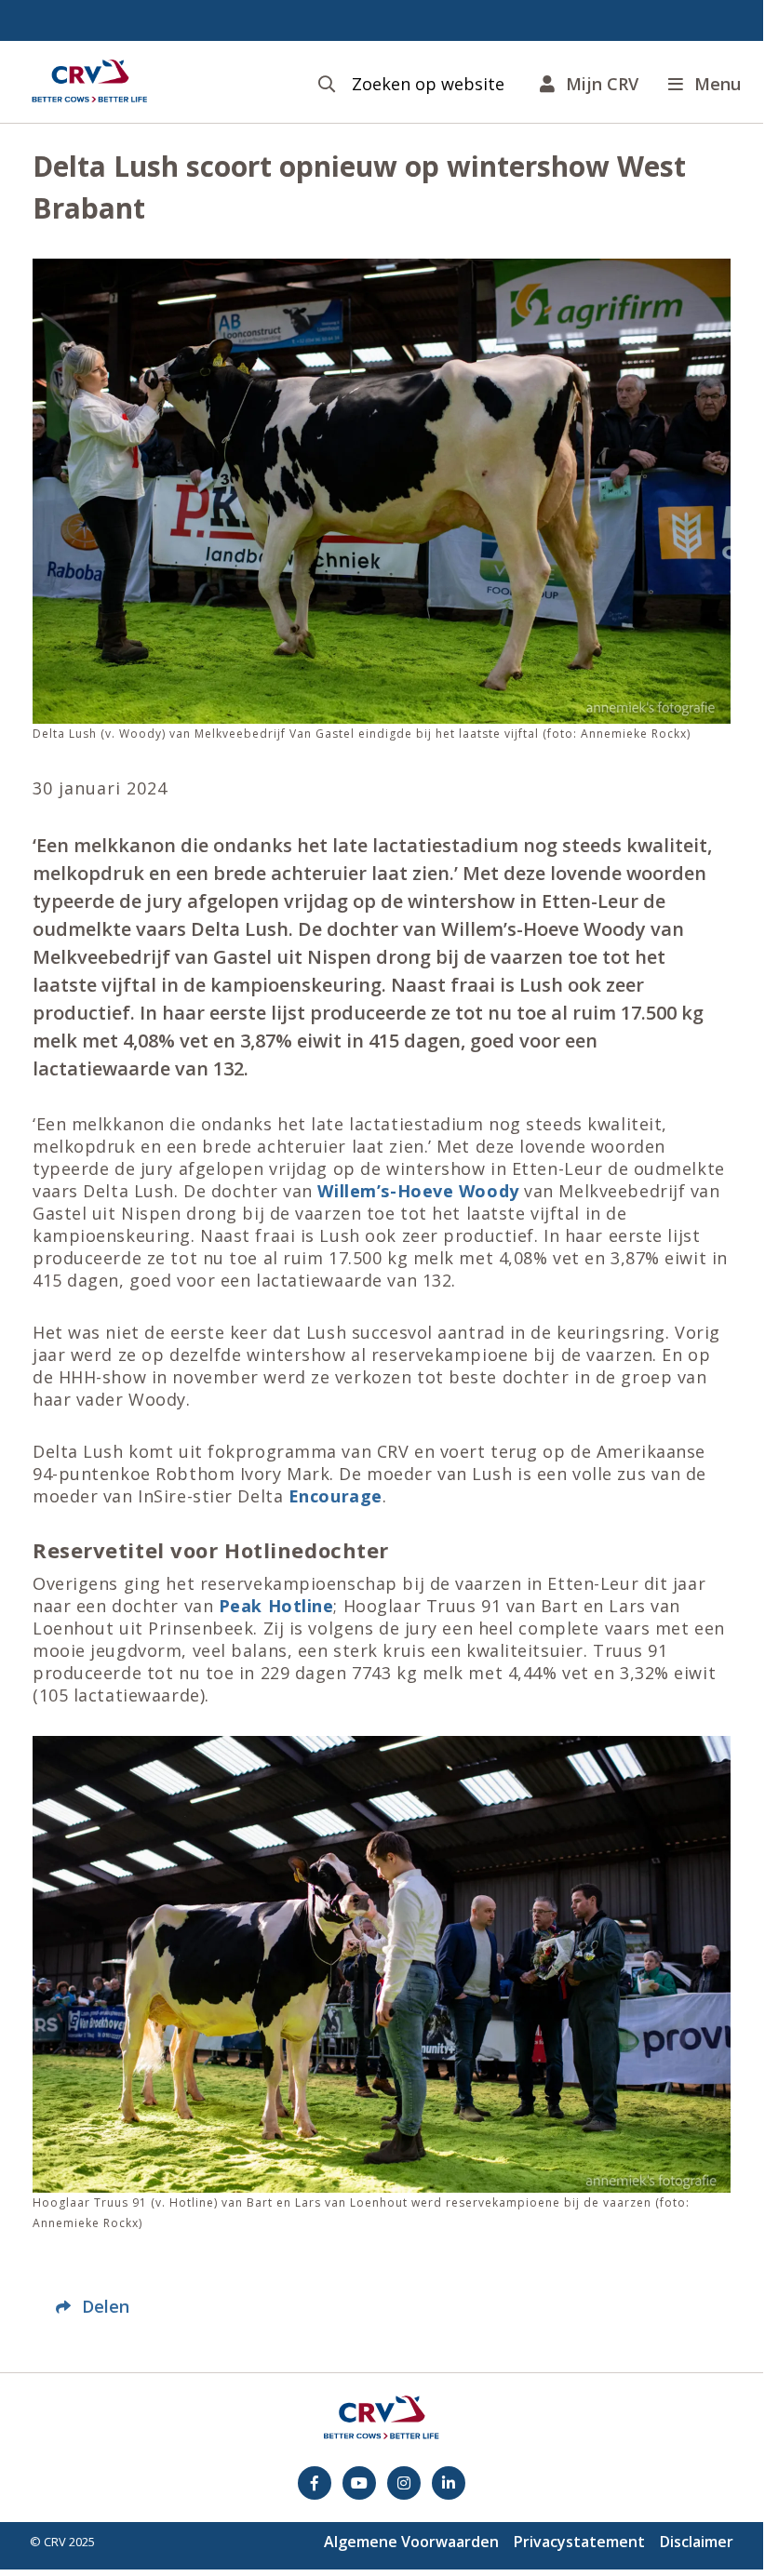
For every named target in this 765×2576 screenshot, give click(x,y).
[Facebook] (315, 2483)
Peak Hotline (273, 1606)
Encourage (336, 1496)
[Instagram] (404, 2483)
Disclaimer (697, 2542)
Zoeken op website (428, 84)
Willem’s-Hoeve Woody (418, 1191)
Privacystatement (579, 2542)
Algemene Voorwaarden (411, 2542)
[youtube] (359, 2483)
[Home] (89, 82)
